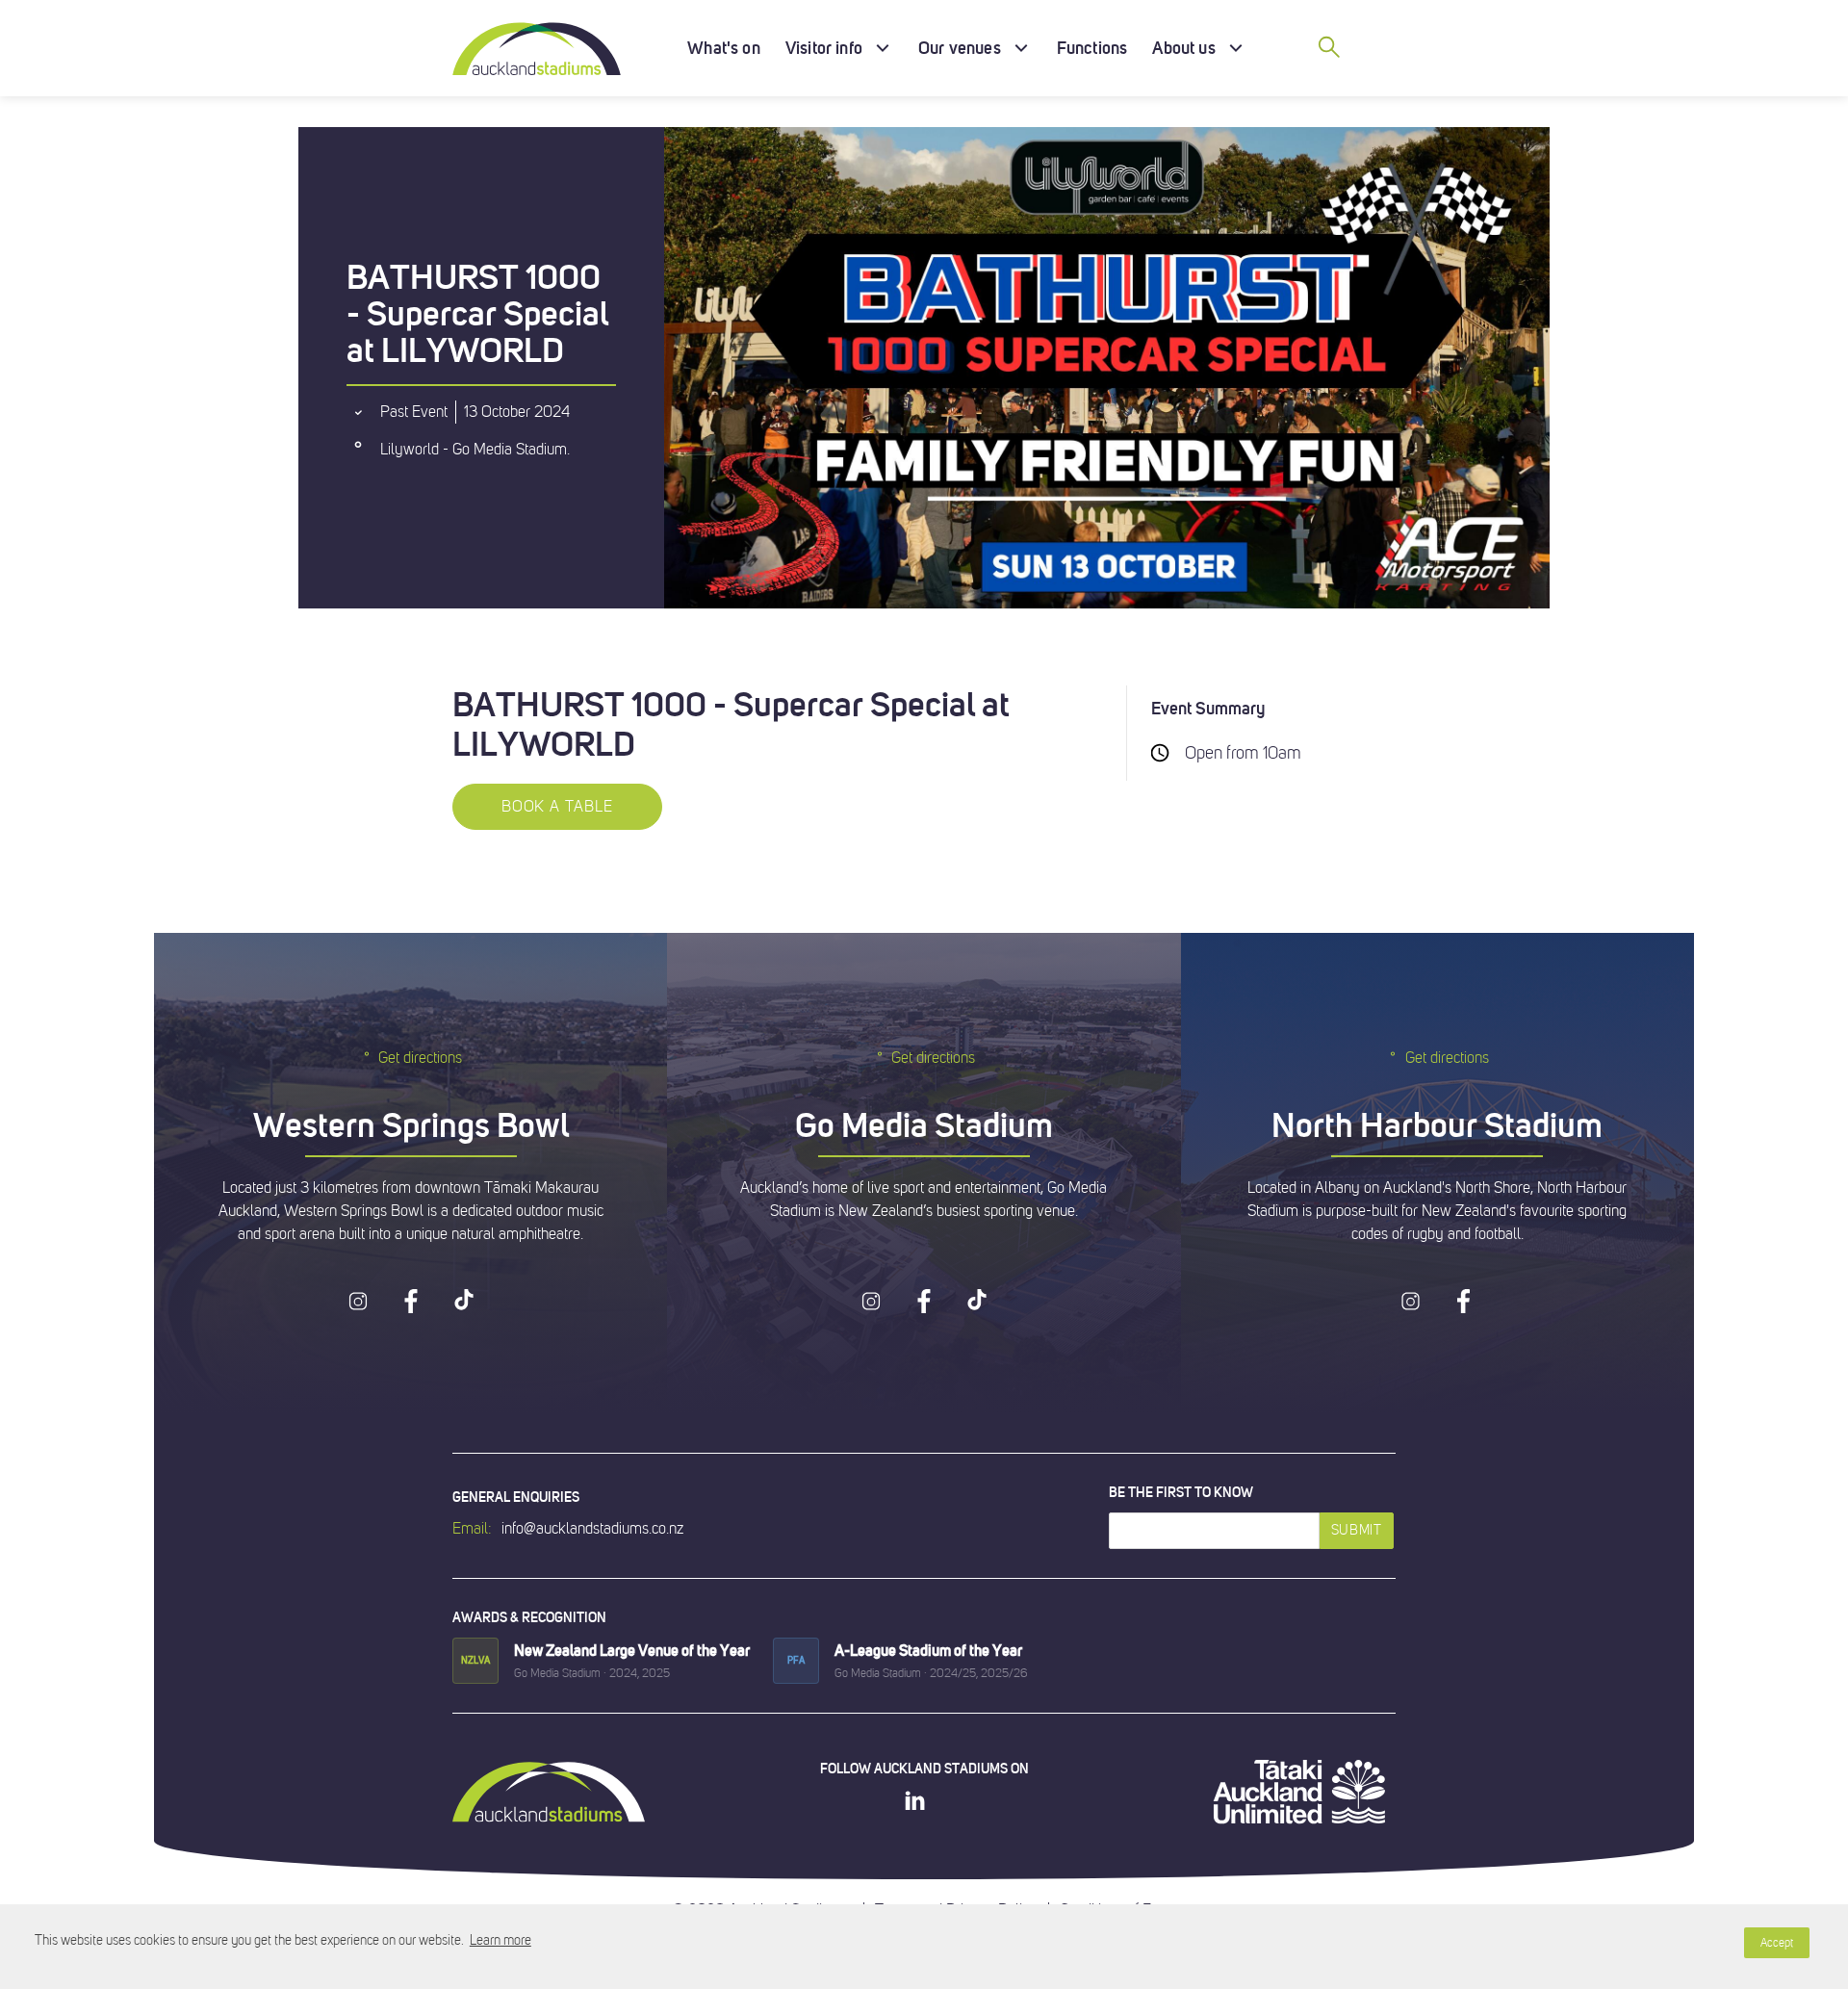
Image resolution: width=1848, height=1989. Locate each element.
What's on (724, 48)
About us (1183, 48)
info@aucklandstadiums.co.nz (592, 1529)
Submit (1357, 1530)
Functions (1092, 48)
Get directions (420, 1058)
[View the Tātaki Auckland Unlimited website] (1299, 1792)
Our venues (960, 48)
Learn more (500, 1940)
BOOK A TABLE (557, 807)
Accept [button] (1777, 1943)
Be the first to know (1181, 1492)
